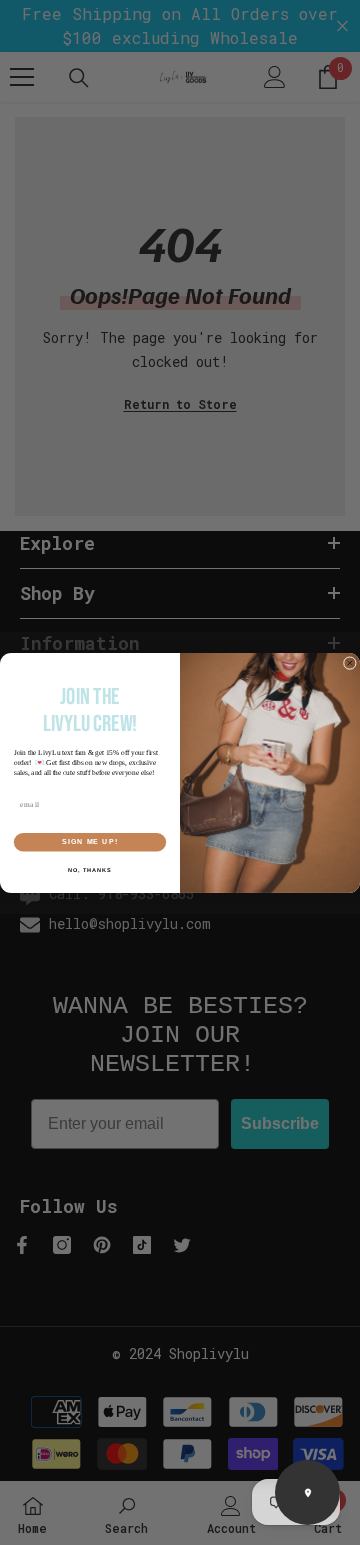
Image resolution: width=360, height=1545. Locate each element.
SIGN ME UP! (90, 842)
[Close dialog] (349, 662)
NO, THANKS (90, 869)
